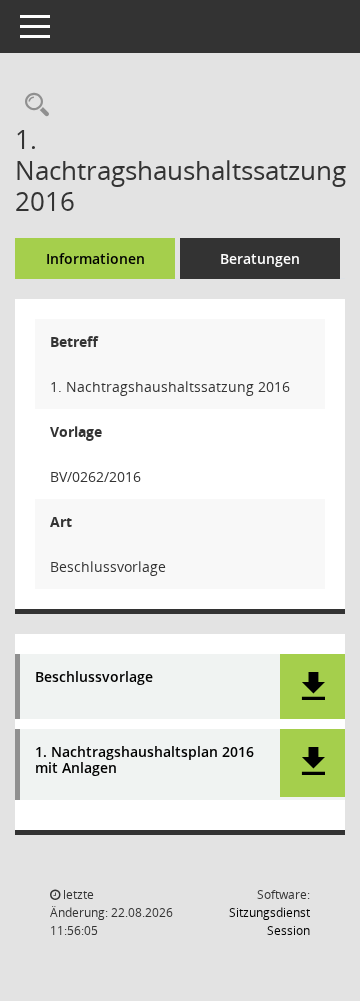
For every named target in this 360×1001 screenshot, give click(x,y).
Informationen (95, 258)
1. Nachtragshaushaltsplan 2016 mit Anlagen (144, 761)
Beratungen (260, 258)
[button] (312, 686)
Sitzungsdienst (269, 921)
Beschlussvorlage (94, 677)
